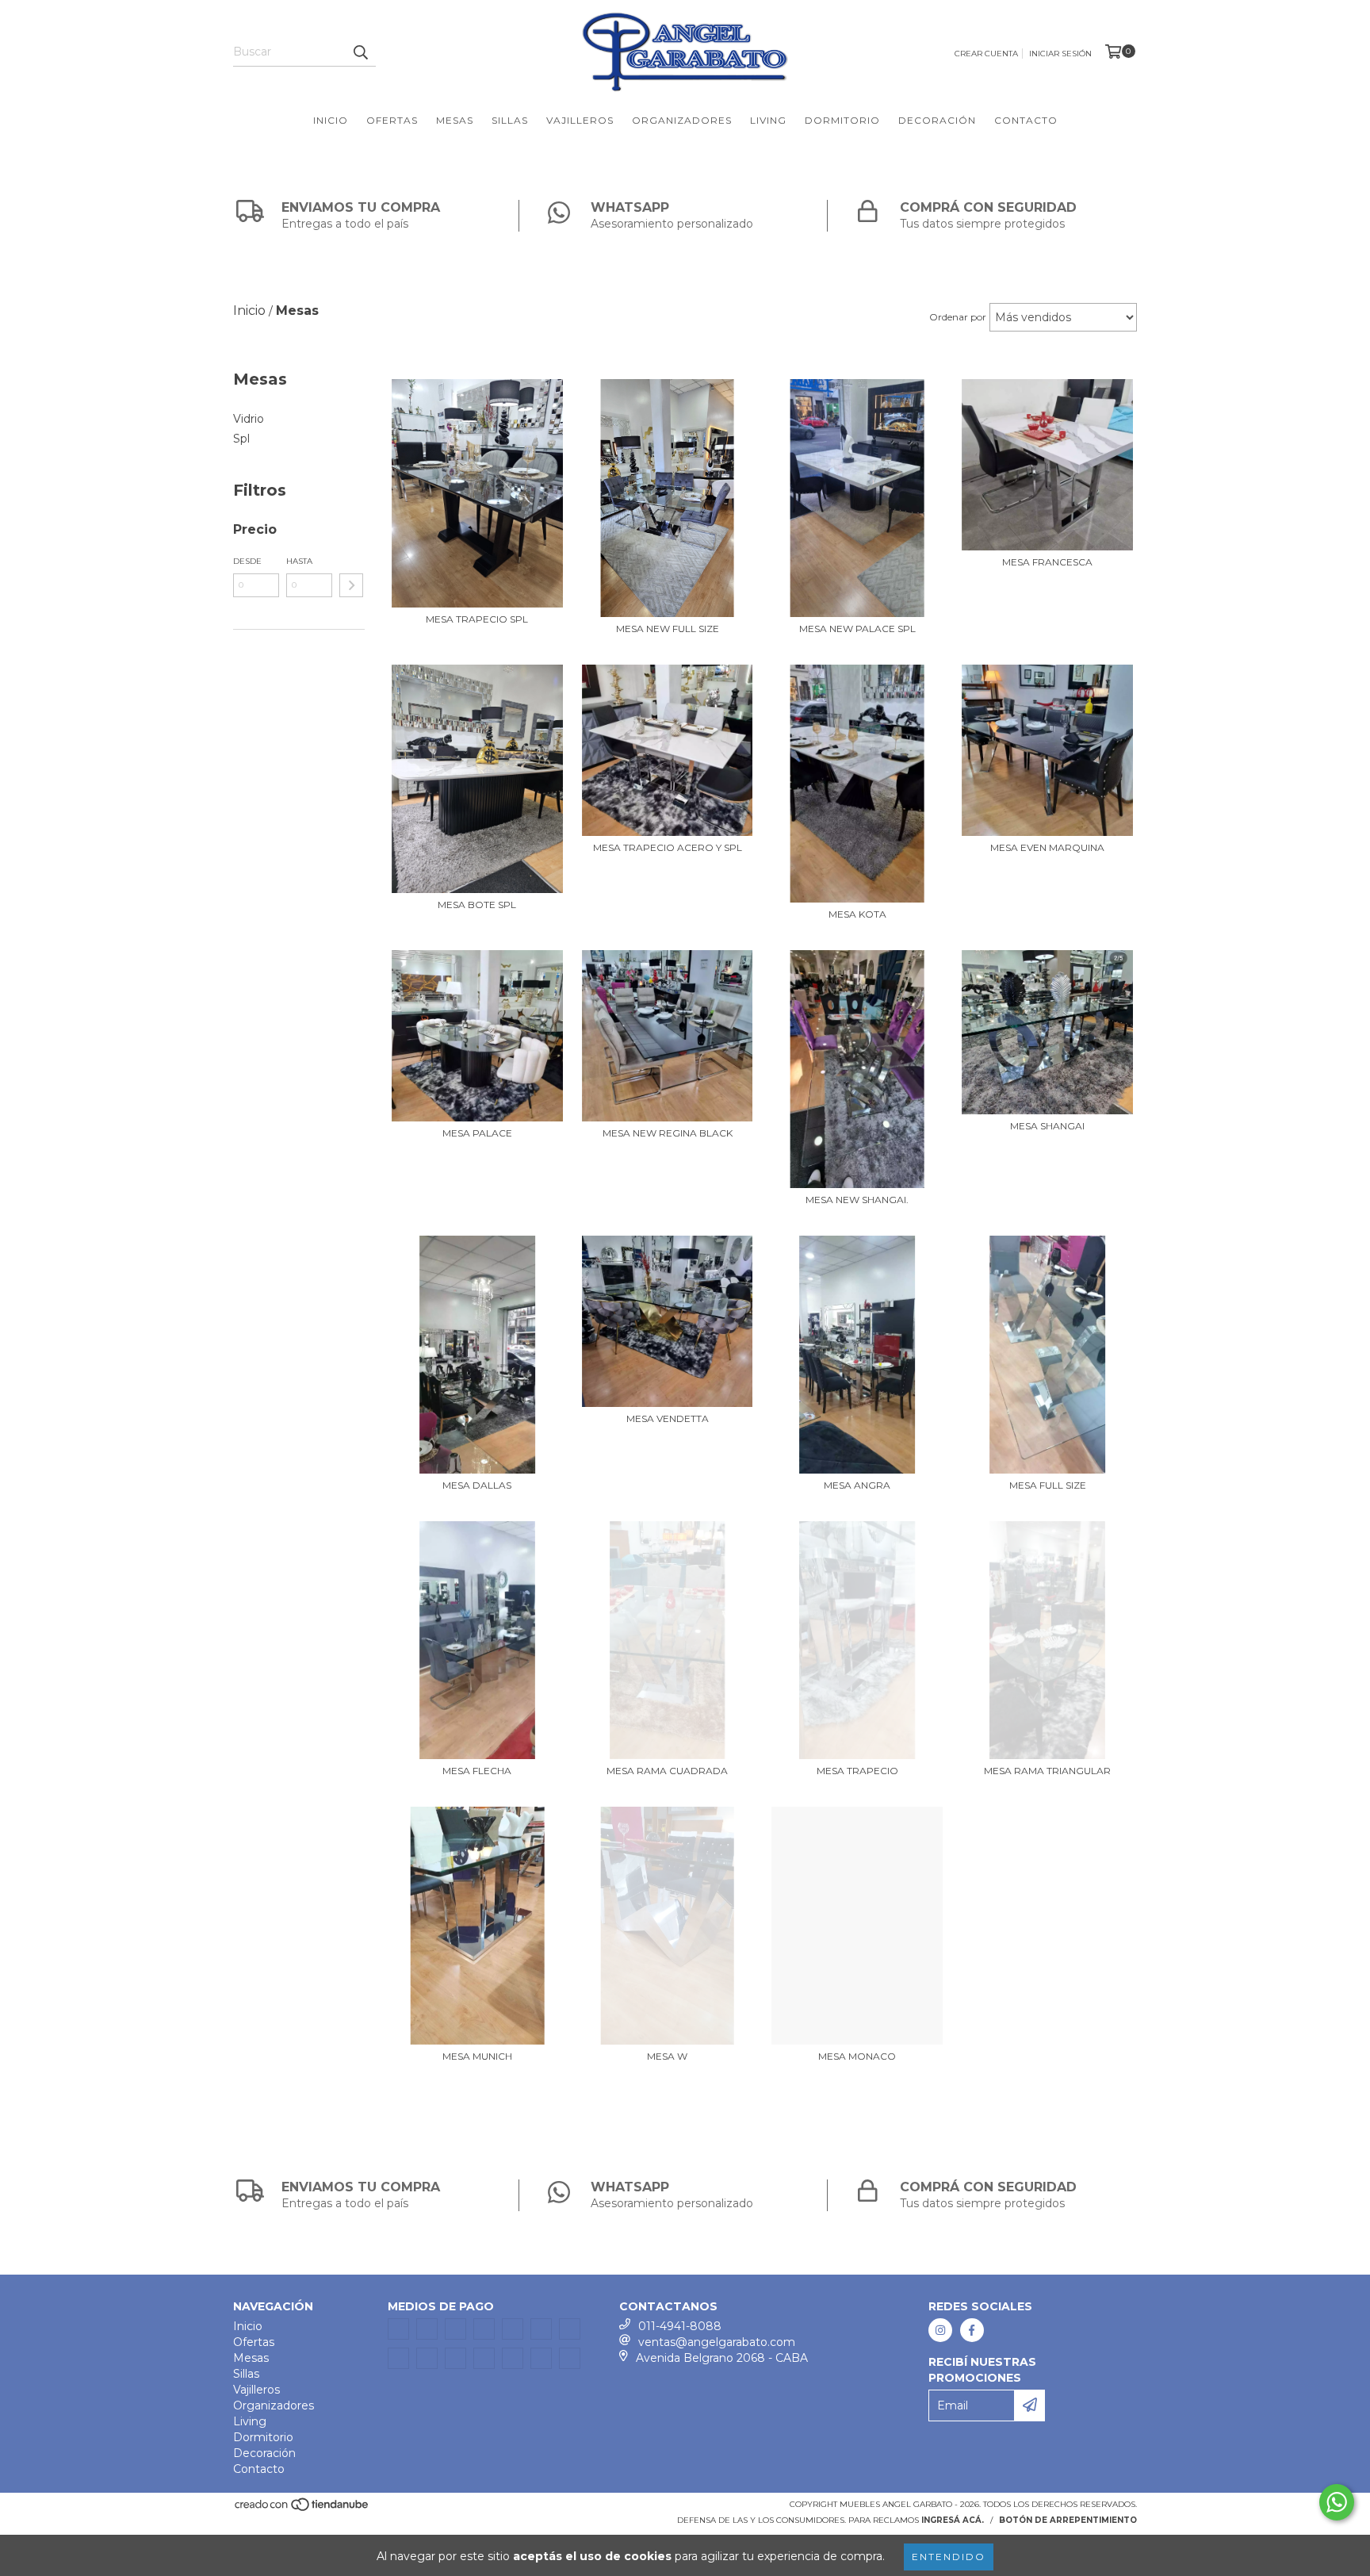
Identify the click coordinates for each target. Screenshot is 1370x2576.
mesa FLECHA (477, 1771)
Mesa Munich (477, 2056)
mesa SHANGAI (1047, 1126)
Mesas (455, 120)
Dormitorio (842, 120)
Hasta (299, 561)
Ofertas (392, 120)
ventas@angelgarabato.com (717, 2342)
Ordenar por (958, 317)
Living (768, 120)
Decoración (937, 120)
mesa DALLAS (477, 1485)
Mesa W (667, 2056)
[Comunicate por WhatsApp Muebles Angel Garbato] (1337, 2502)
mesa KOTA (857, 914)
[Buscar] (360, 52)
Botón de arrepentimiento (1068, 2520)
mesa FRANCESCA (1047, 562)
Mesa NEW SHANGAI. (857, 1200)
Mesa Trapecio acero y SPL (668, 847)
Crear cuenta (986, 54)
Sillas (510, 120)
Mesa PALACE (477, 1133)
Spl (241, 439)
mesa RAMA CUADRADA (667, 1771)
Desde (247, 561)
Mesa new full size (668, 629)
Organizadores (682, 120)
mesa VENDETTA (668, 1418)
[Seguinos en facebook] (972, 2330)
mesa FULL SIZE (1048, 1485)
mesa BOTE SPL (477, 905)
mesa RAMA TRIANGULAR (1047, 1771)
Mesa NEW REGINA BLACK (668, 1133)
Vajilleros (580, 120)
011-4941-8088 (680, 2326)
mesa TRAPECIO (857, 1771)
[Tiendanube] (302, 2509)
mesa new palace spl (857, 629)
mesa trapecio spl (477, 619)
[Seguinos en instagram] (940, 2330)
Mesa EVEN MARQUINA (1047, 847)
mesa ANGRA (857, 1485)
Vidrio (249, 419)
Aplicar (351, 585)
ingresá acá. (953, 2520)
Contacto (1026, 120)
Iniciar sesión (1060, 54)
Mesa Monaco (857, 2056)
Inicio (331, 120)
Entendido (949, 2557)
